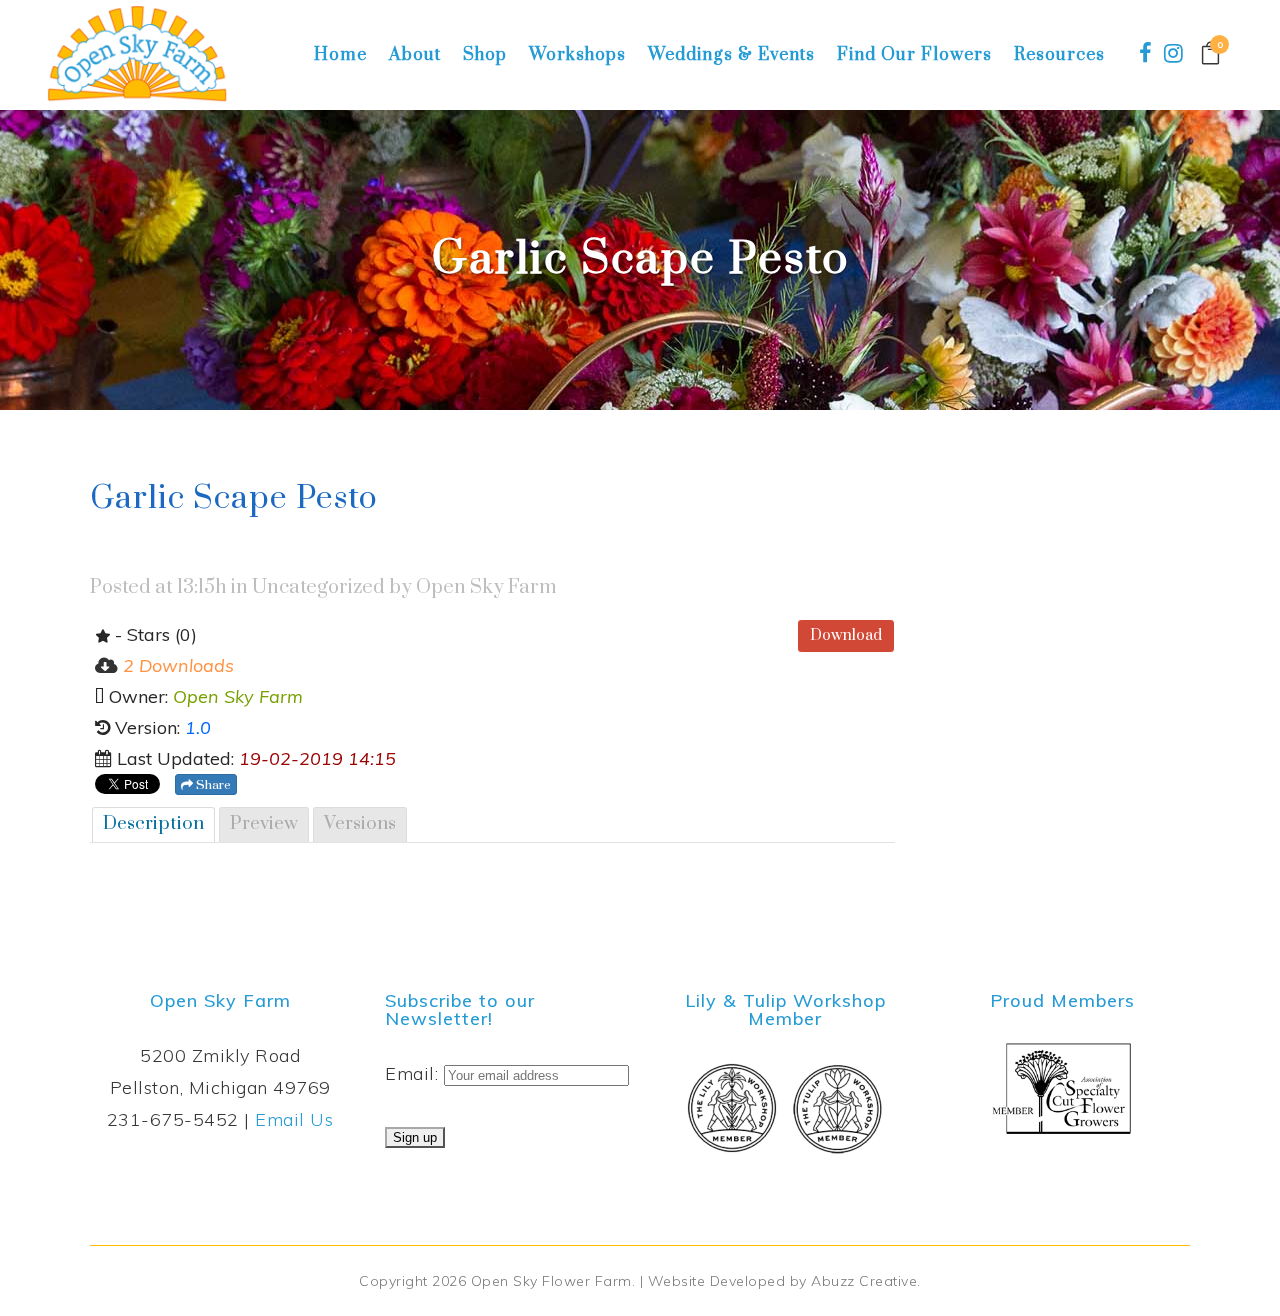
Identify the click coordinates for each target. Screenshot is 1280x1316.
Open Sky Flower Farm (551, 1281)
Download (846, 635)
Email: (414, 1073)
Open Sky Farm (486, 587)
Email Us (294, 1119)
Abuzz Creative (864, 1281)
